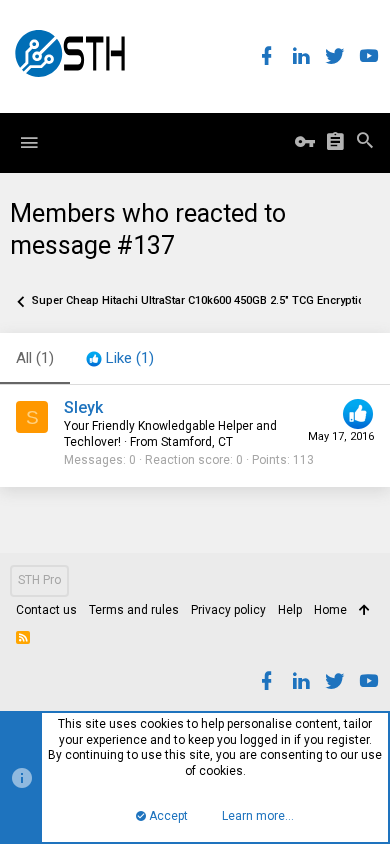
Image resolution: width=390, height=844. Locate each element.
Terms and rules (134, 610)
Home (330, 610)
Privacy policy (228, 610)
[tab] (120, 359)
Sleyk (83, 407)
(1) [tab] (35, 358)
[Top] (364, 611)
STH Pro (39, 580)
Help (290, 610)
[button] (29, 143)
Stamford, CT (197, 442)
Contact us (46, 610)
